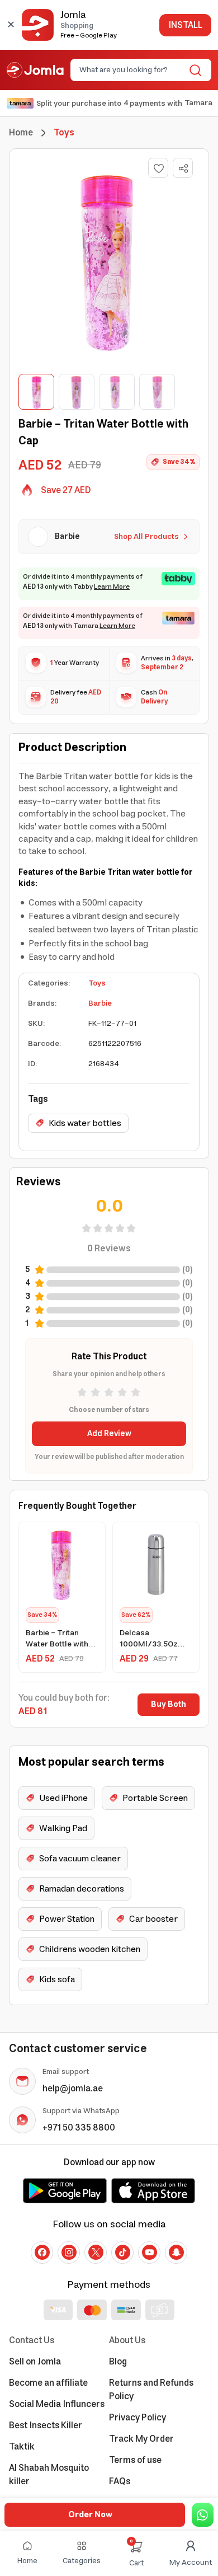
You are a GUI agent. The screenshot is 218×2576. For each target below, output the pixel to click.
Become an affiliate (48, 2383)
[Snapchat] (176, 2253)
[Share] (183, 168)
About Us (127, 2340)
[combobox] (132, 70)
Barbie (100, 1003)
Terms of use (135, 2460)
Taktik (22, 2447)
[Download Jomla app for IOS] (153, 2190)
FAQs (120, 2481)
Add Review (109, 1434)
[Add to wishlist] (158, 168)
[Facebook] (42, 2253)
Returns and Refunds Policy (151, 2390)
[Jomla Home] (35, 70)
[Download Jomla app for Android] (65, 2190)
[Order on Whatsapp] (203, 2515)
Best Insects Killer (46, 2425)
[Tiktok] (122, 2253)
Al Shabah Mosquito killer (49, 2475)
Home (21, 133)
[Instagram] (69, 2253)
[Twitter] (96, 2253)
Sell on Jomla (35, 2362)
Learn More (112, 587)
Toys (97, 983)
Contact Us (32, 2340)
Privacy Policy (138, 2418)
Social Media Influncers (57, 2404)
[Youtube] (149, 2253)
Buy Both (169, 1705)
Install (185, 25)
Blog (118, 2362)
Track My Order (141, 2439)
